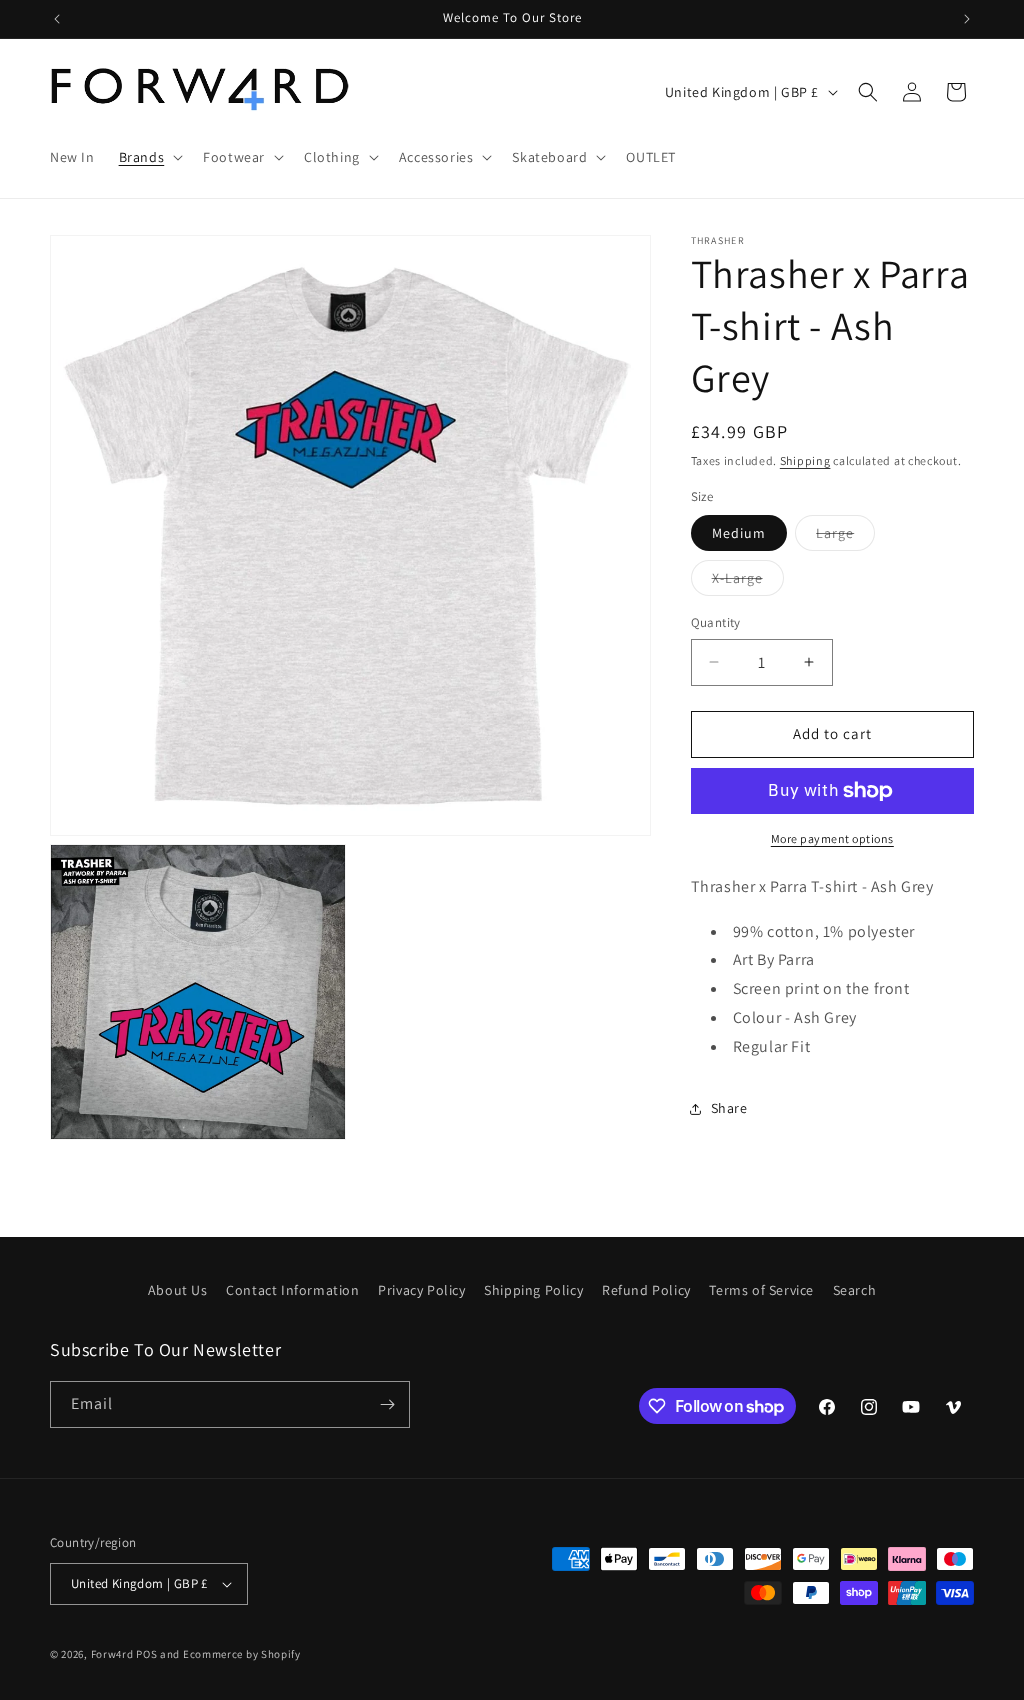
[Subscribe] (387, 1404)
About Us (178, 1290)
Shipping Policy (533, 1290)
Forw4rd (112, 1654)
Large (845, 537)
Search (855, 1290)
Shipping (805, 460)
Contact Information (292, 1290)
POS (146, 1654)
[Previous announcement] (57, 19)
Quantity (716, 622)
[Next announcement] (967, 19)
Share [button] (729, 1108)
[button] (149, 157)
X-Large (748, 582)
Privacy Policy (421, 1290)
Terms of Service (761, 1290)
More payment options (832, 838)
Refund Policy (646, 1290)
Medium (739, 533)
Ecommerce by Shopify (242, 1654)
